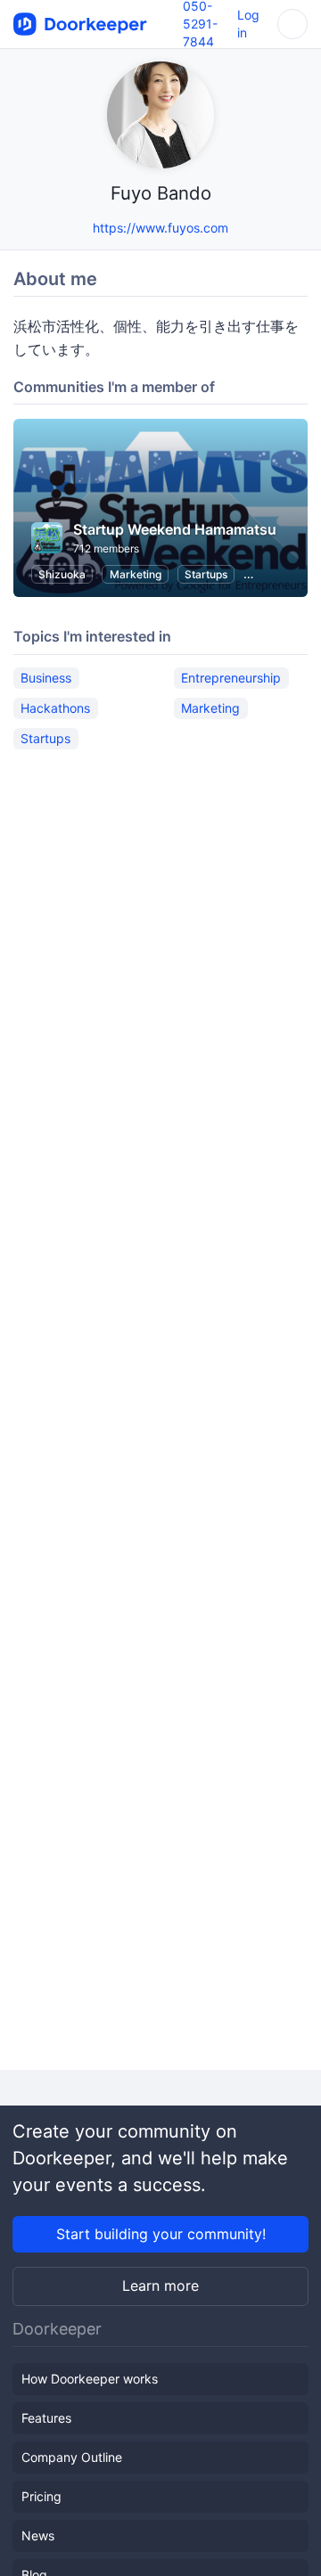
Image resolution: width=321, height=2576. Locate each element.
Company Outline (72, 2457)
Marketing (136, 574)
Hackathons (55, 708)
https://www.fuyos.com (160, 228)
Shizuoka (62, 574)
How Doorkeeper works (90, 2379)
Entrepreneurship (231, 678)
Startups (206, 574)
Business (46, 678)
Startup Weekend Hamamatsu (175, 529)
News (38, 2535)
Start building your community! (161, 2234)
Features (46, 2418)
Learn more (160, 2286)
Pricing (41, 2496)
